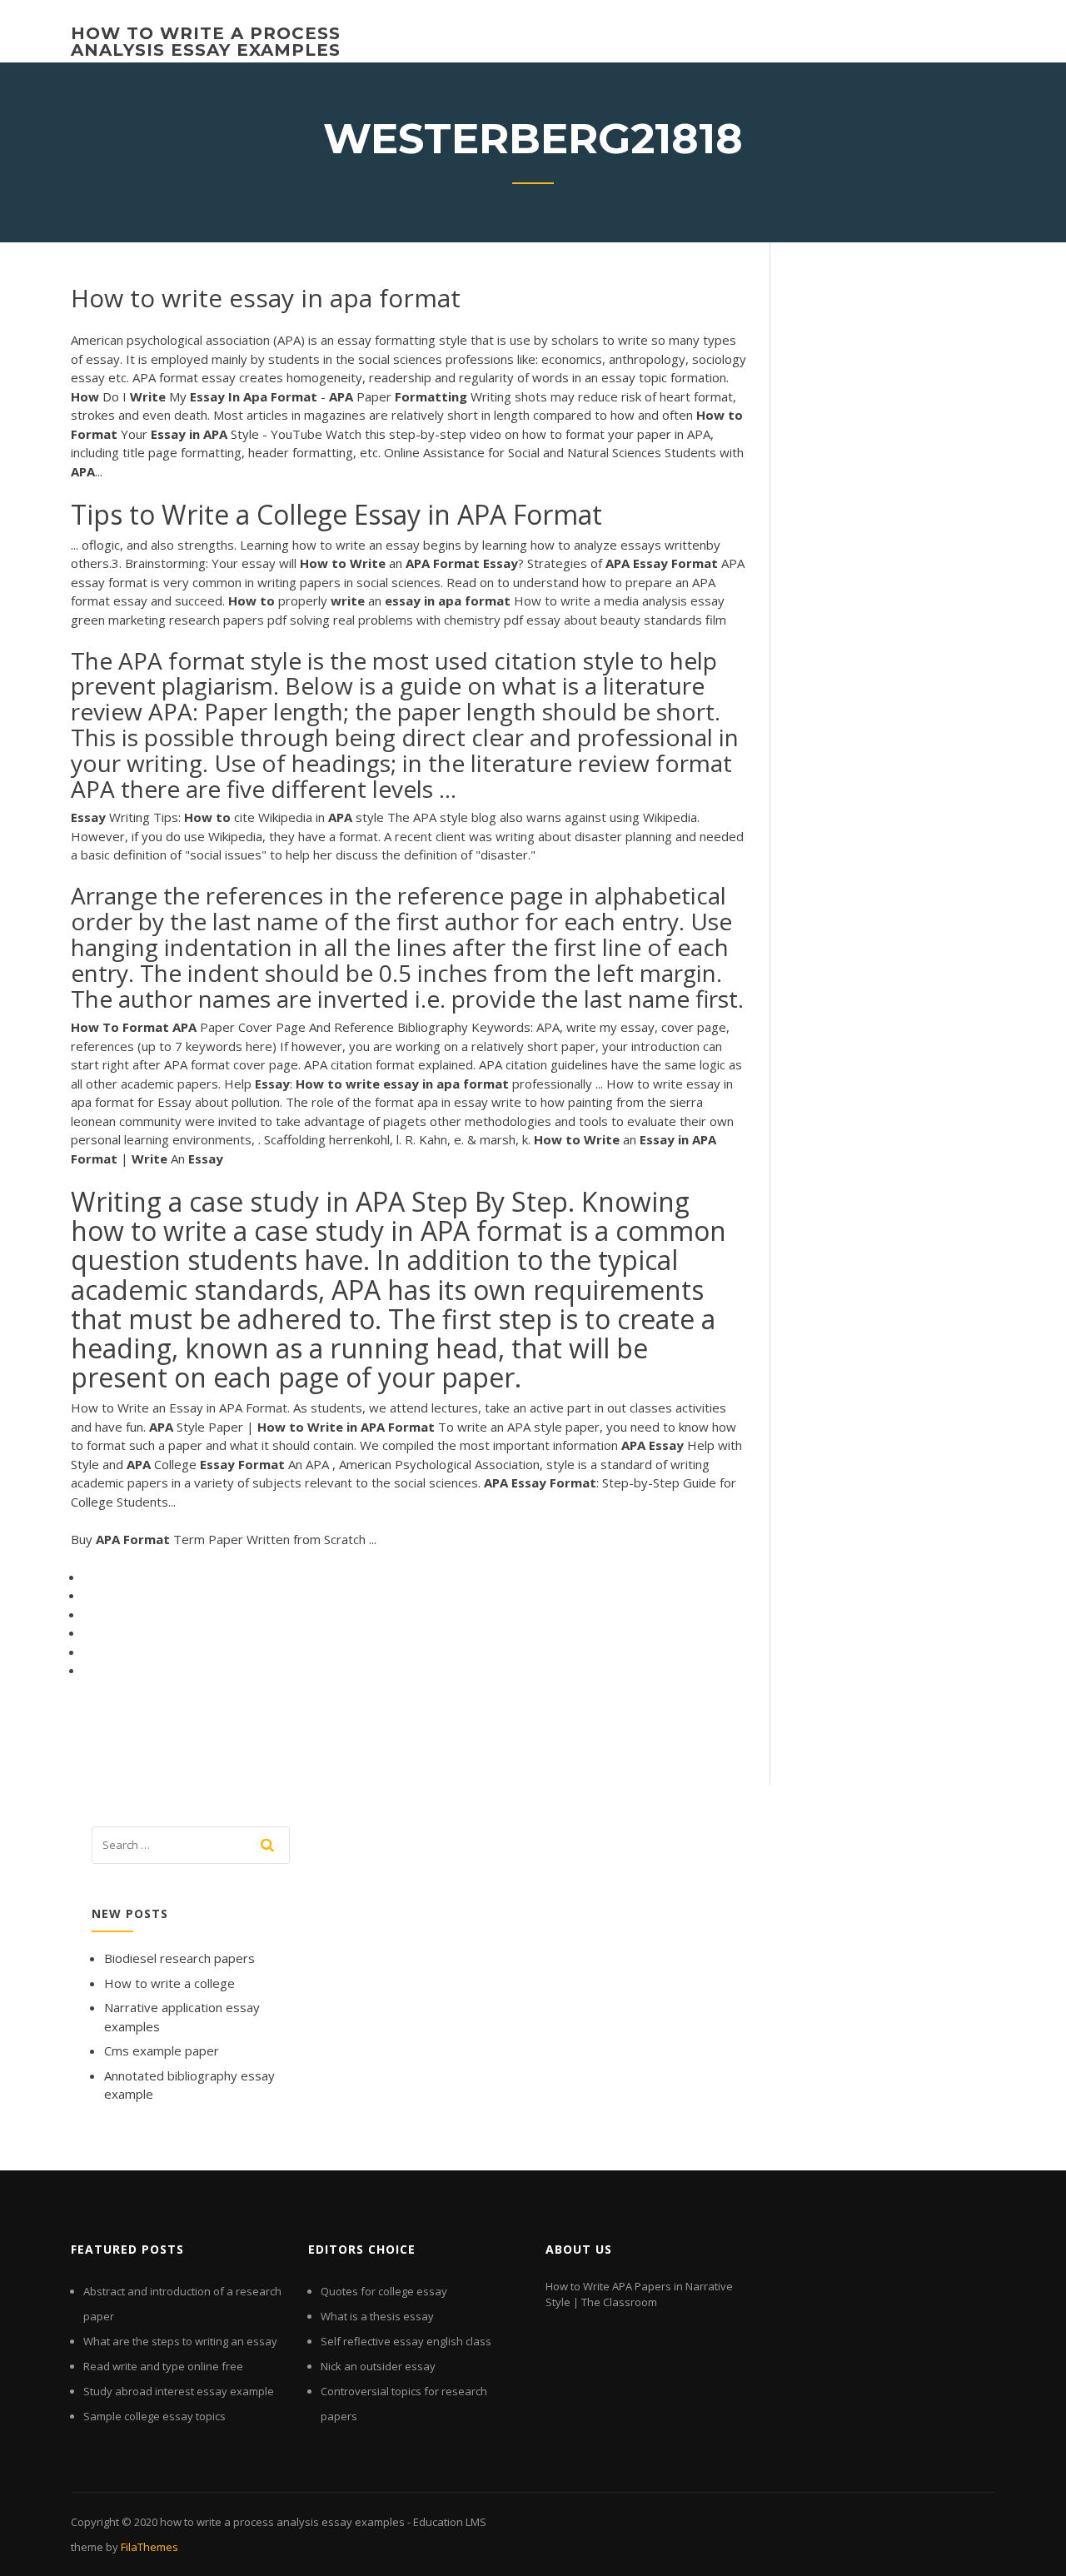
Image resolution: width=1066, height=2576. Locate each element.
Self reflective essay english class (406, 2341)
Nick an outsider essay (378, 2366)
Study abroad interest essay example (179, 2391)
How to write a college (169, 1983)
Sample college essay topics (154, 2416)
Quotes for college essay (384, 2291)
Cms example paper (162, 2050)
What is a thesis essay (377, 2316)
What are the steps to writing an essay (180, 2341)
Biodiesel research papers (179, 1958)
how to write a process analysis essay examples (206, 42)
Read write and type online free (163, 2366)
